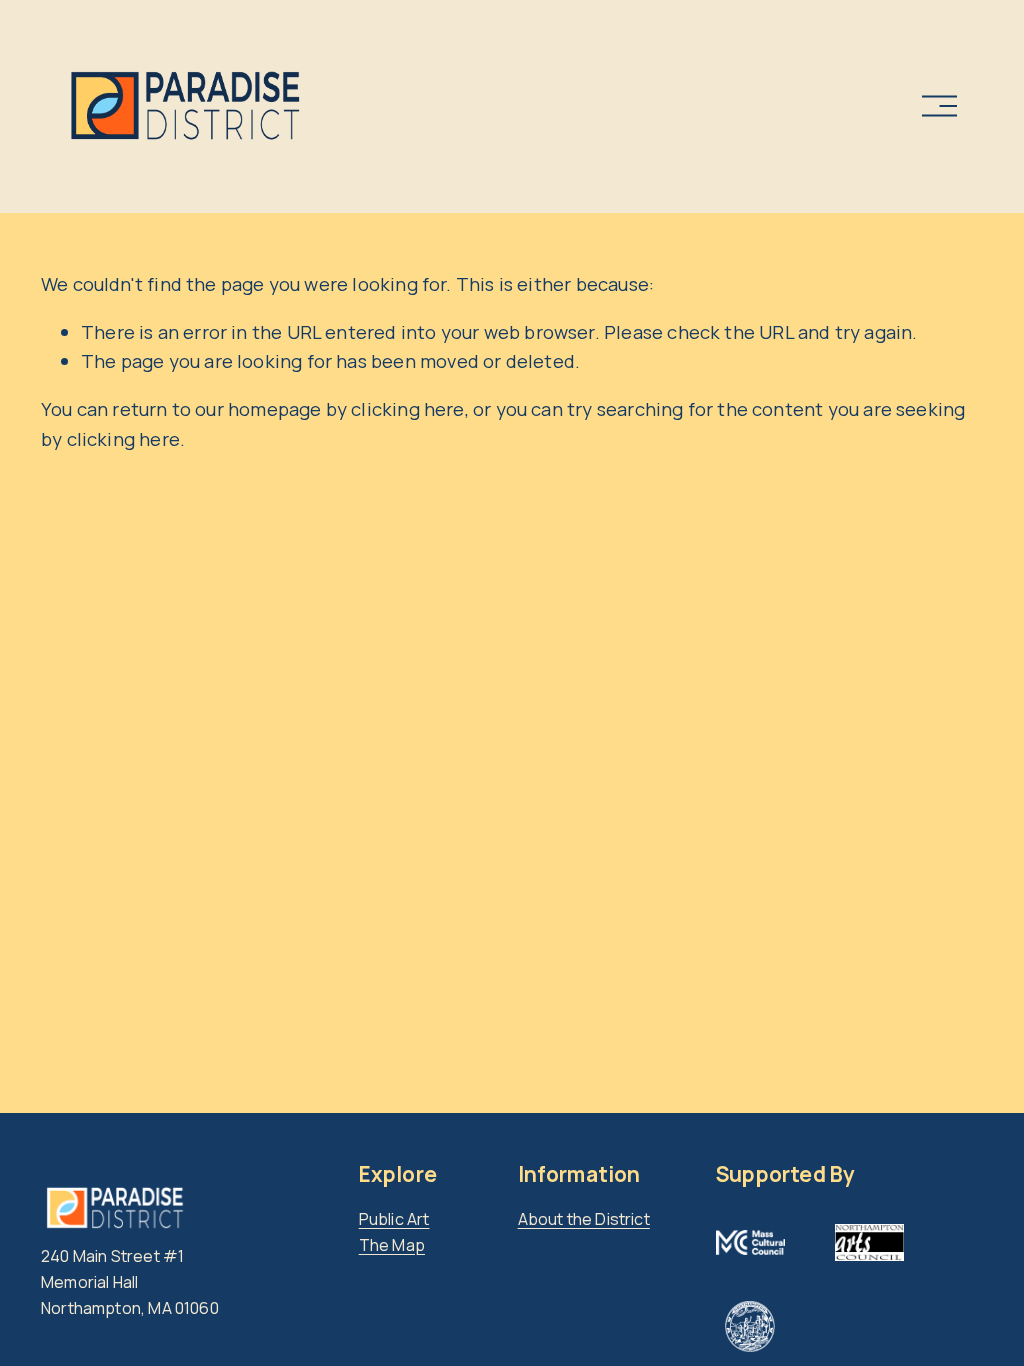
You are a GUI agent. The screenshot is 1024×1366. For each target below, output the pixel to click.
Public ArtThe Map (394, 1232)
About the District (584, 1219)
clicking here (407, 409)
